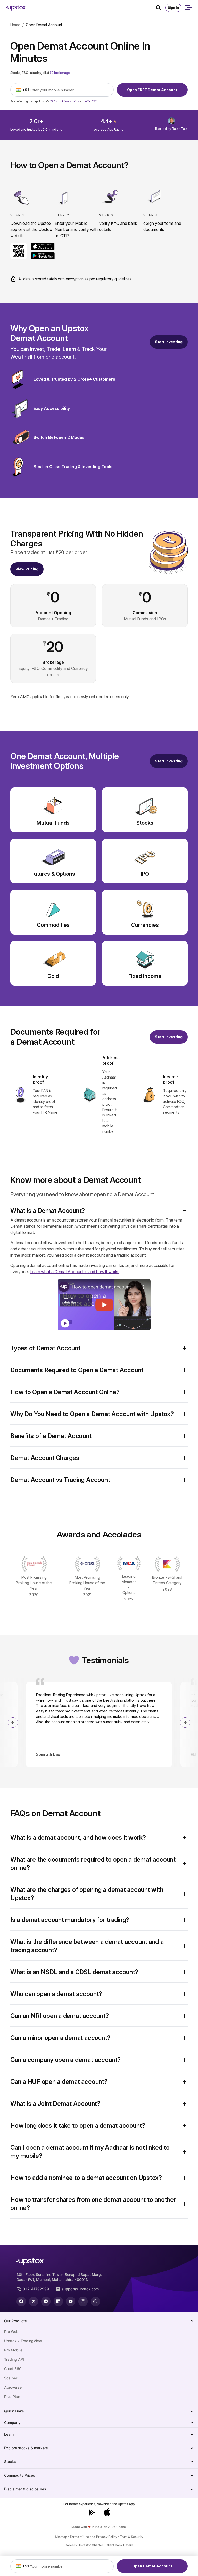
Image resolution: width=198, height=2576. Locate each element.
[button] (99, 1211)
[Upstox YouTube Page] (71, 2301)
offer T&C (91, 101)
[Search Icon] (161, 8)
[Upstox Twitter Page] (34, 2301)
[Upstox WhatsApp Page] (95, 2301)
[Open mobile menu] (188, 8)
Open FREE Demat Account (152, 90)
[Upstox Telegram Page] (46, 2301)
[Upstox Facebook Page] (21, 2301)
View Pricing (27, 569)
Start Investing (169, 342)
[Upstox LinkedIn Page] (58, 2301)
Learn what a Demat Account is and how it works (75, 1272)
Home (15, 25)
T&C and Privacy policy (65, 101)
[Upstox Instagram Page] (83, 2301)
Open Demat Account (152, 2566)
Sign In (173, 8)
